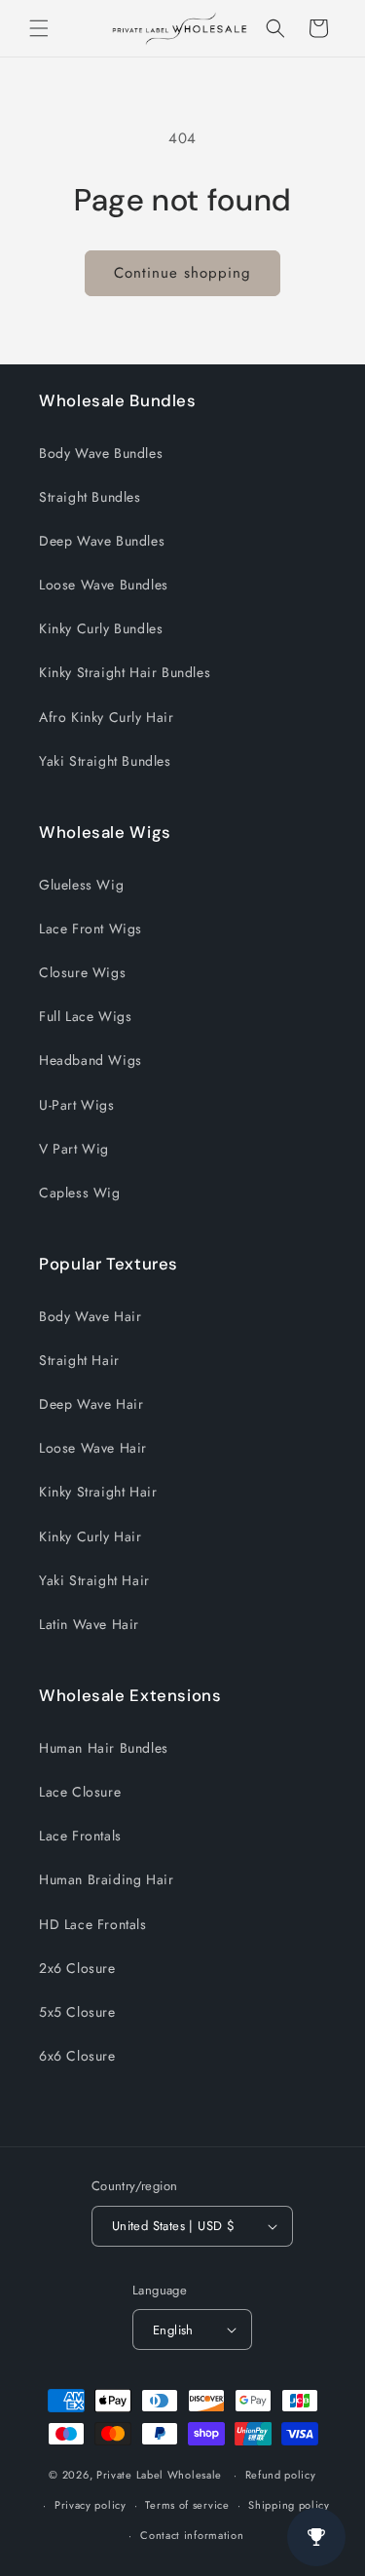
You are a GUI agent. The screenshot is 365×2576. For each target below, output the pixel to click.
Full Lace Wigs (85, 1016)
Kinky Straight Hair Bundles (125, 672)
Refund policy (281, 2475)
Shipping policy (289, 2505)
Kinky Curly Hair (91, 1536)
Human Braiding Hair (106, 1879)
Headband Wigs (91, 1060)
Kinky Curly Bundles (101, 628)
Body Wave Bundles (101, 453)
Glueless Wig (81, 885)
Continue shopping (182, 273)
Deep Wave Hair (91, 1404)
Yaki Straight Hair (94, 1580)
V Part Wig (74, 1149)
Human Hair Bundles (104, 1748)
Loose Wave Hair (93, 1448)
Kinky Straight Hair (98, 1492)
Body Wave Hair (90, 1316)
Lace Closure (80, 1792)
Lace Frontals (80, 1836)
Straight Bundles (90, 497)
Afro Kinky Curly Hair (107, 717)
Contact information (192, 2535)
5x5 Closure (77, 2012)
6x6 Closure (77, 2056)
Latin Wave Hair (89, 1624)
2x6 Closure (77, 1968)
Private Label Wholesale (159, 2475)
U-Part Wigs (77, 1105)
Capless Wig (80, 1193)
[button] (39, 28)
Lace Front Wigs (91, 928)
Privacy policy (91, 2505)
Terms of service (187, 2505)
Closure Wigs (82, 972)
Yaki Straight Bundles (105, 761)
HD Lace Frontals (93, 1924)
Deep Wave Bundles (102, 541)
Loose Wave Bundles (104, 585)
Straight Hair (79, 1360)
